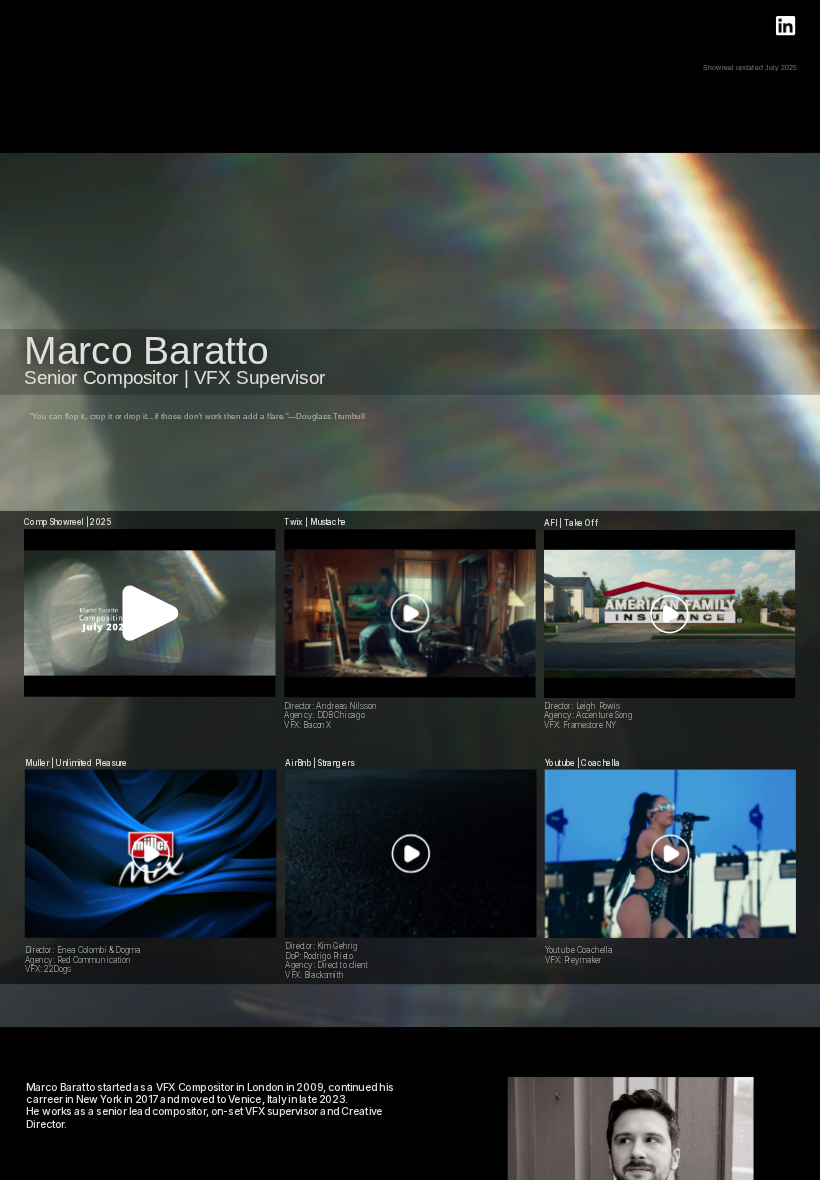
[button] (150, 613)
